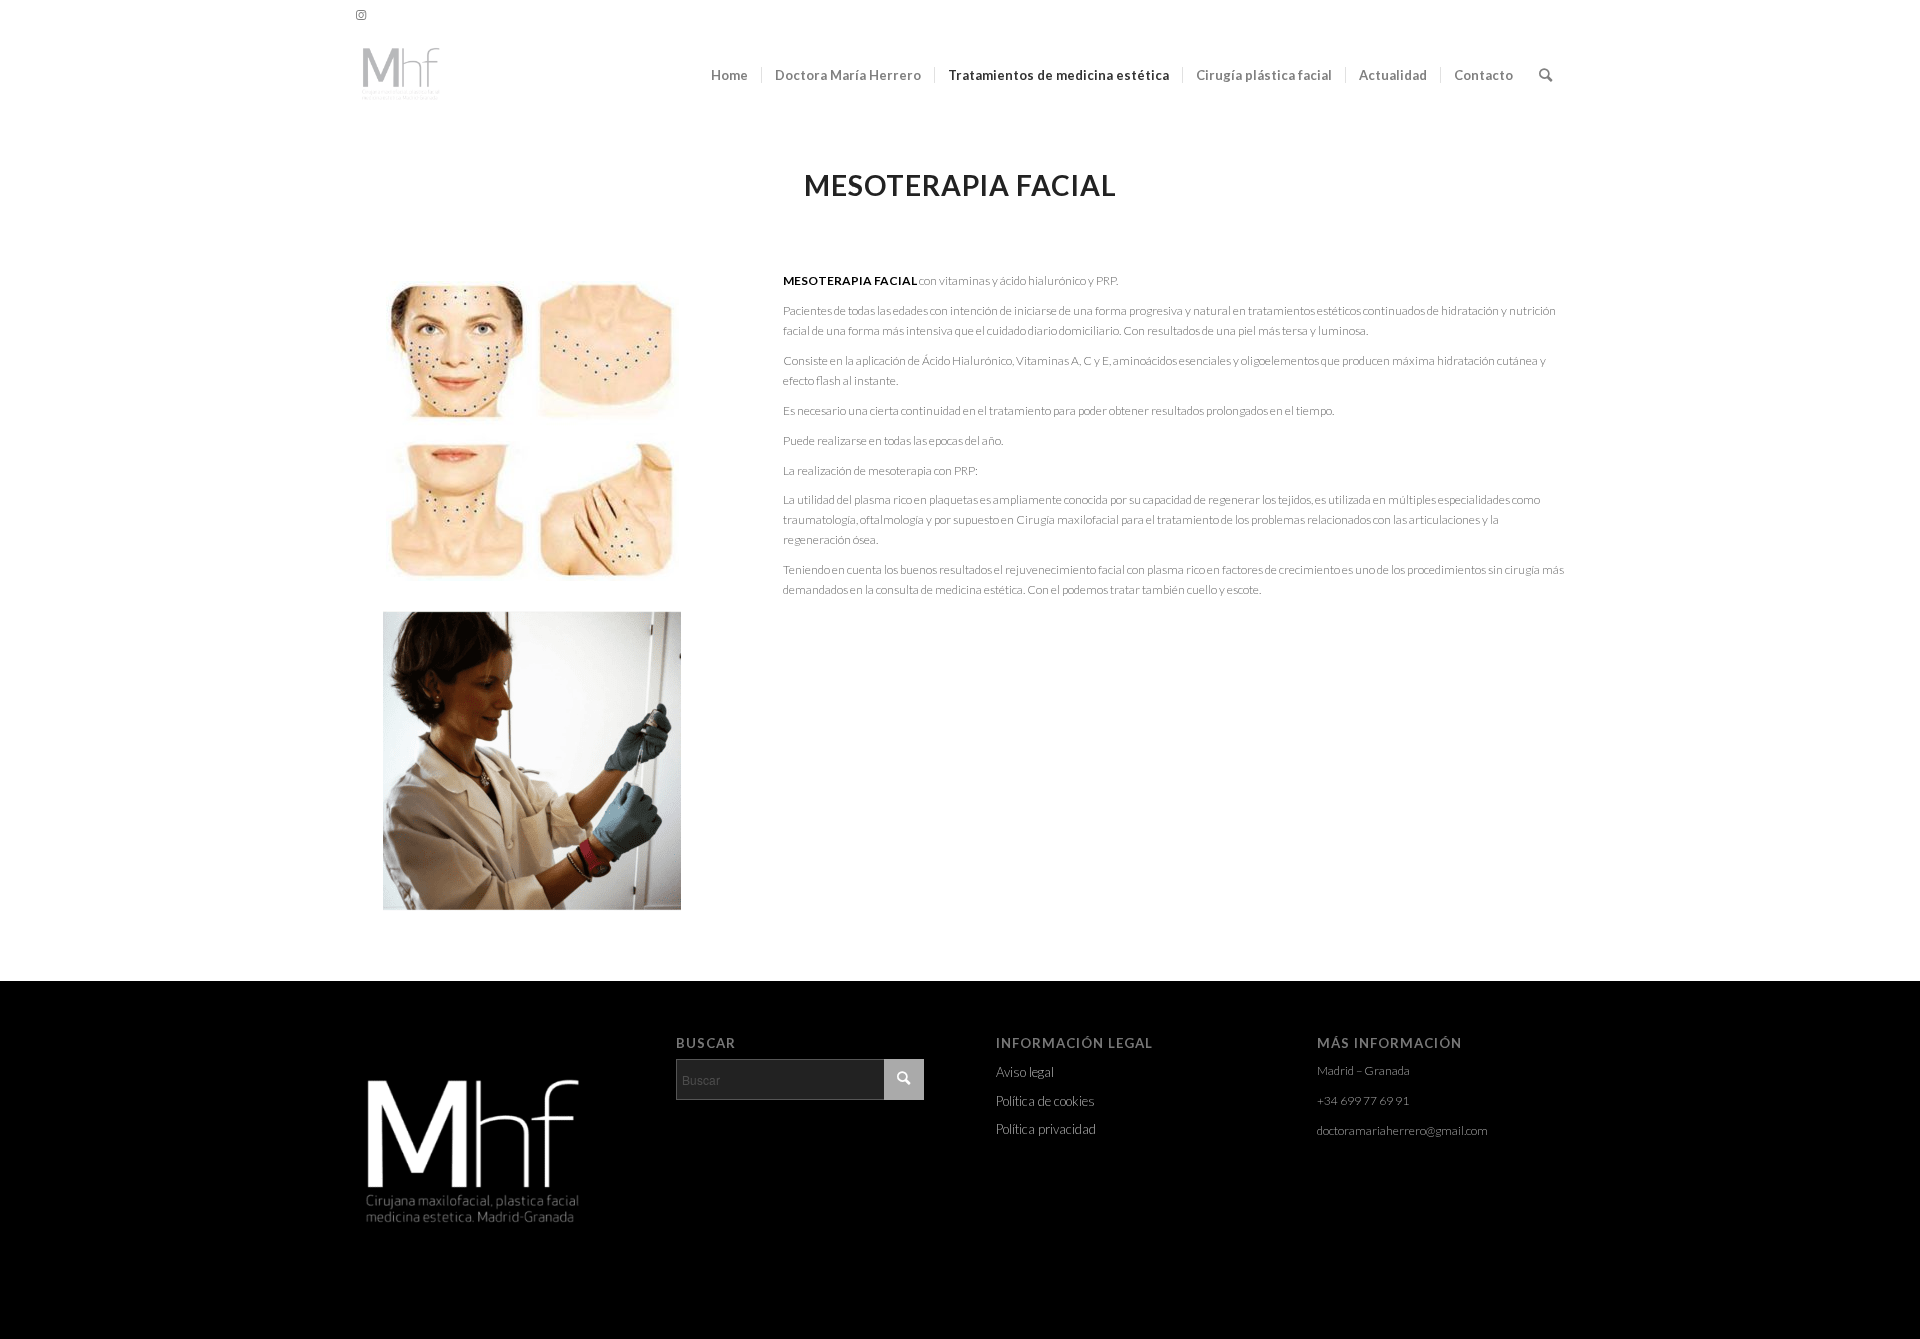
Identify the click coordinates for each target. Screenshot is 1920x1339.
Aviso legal (1025, 1072)
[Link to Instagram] (361, 15)
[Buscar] (1545, 75)
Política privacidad (1046, 1129)
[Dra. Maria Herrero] (400, 75)
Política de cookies (1045, 1101)
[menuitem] (729, 75)
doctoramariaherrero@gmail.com (1402, 1130)
